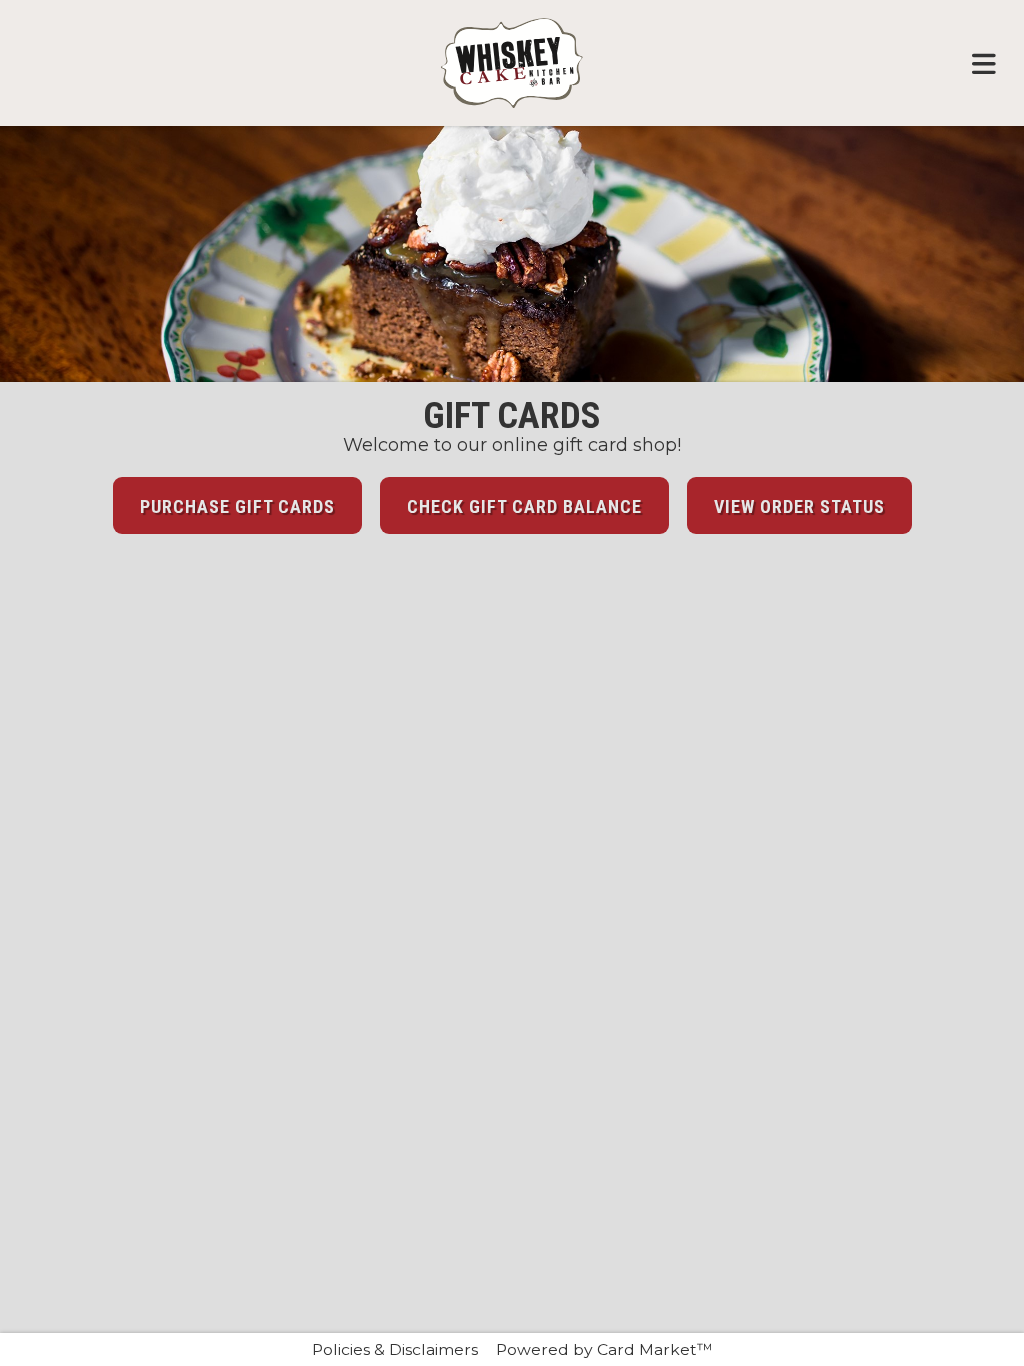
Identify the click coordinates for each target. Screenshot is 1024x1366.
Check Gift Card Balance (524, 506)
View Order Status (799, 506)
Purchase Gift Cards (237, 506)
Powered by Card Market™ (604, 1349)
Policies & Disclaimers (395, 1349)
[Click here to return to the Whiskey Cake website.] (512, 63)
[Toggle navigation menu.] (984, 63)
